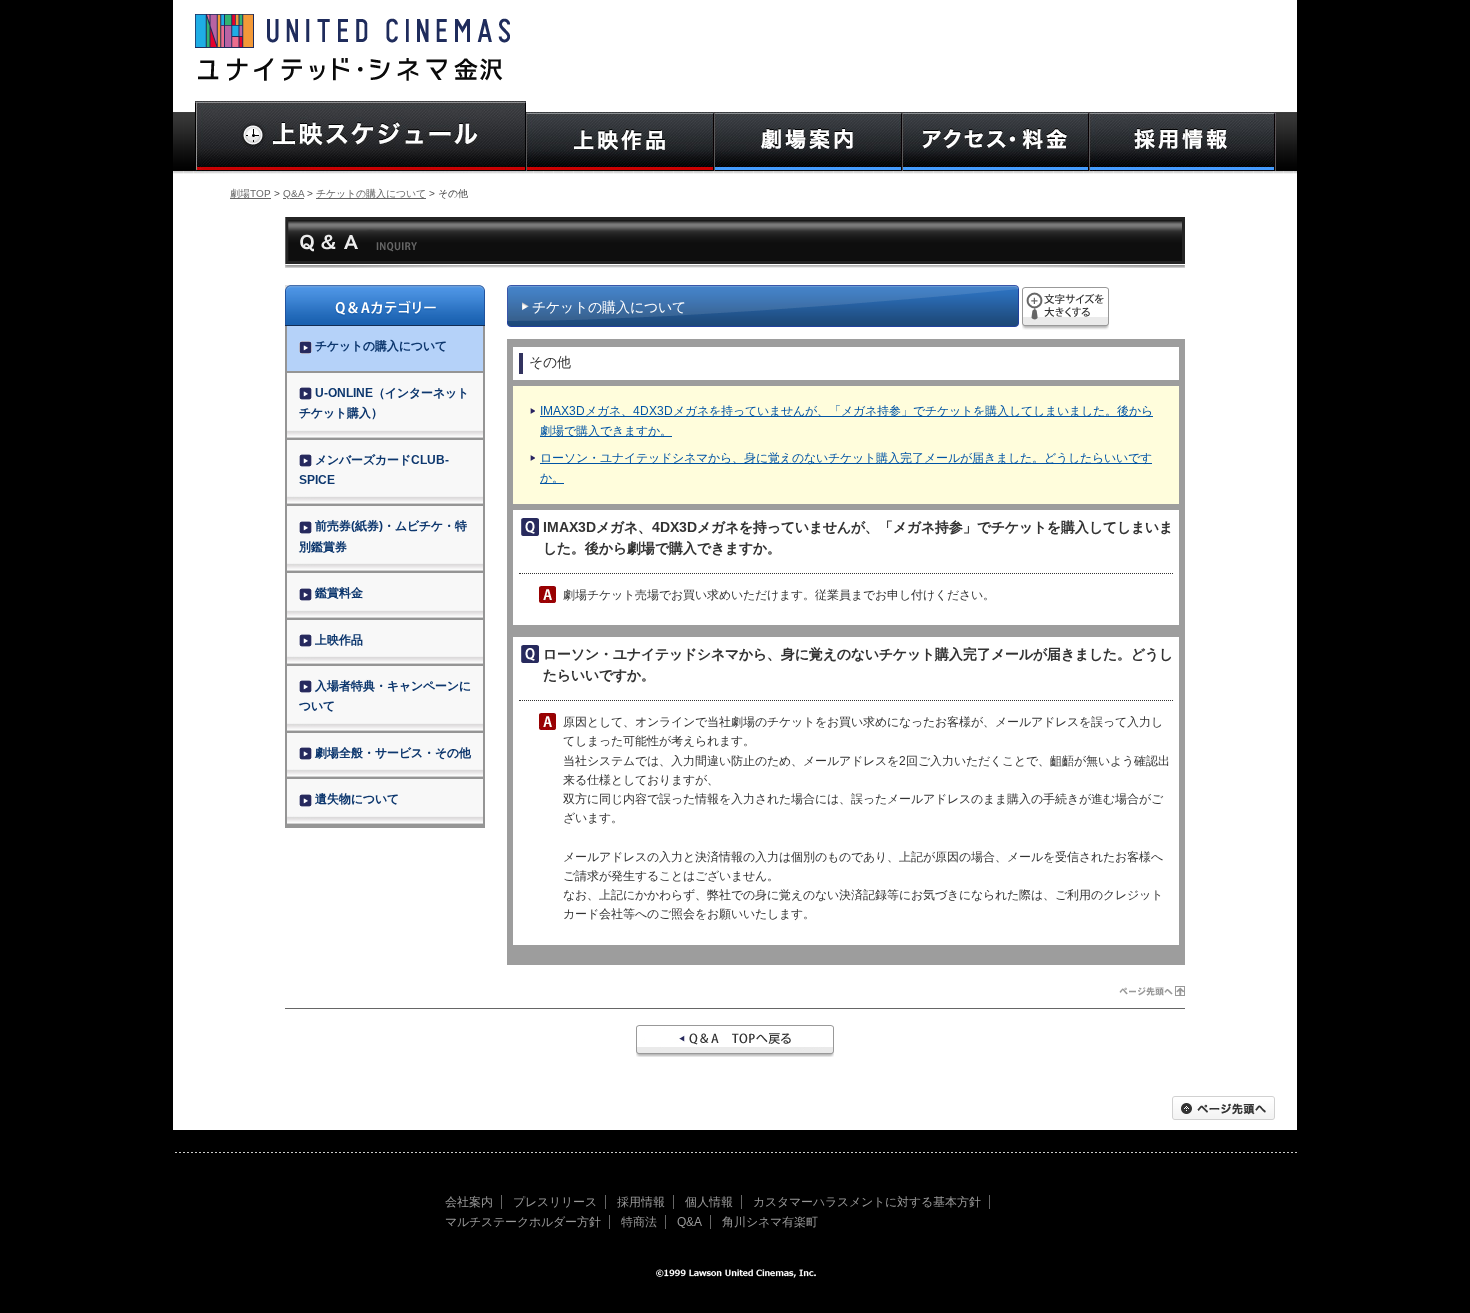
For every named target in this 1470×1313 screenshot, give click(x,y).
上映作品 (339, 640)
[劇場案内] (808, 141)
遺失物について (357, 799)
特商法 (639, 1222)
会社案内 (469, 1202)
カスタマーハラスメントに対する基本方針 (867, 1202)
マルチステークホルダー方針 (523, 1222)
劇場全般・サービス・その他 (393, 753)
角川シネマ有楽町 (770, 1222)
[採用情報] (1182, 141)
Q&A (293, 193)
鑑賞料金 (339, 593)
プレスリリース (555, 1202)
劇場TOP (250, 193)
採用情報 (641, 1202)
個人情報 (709, 1202)
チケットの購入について (371, 193)
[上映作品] (620, 141)
